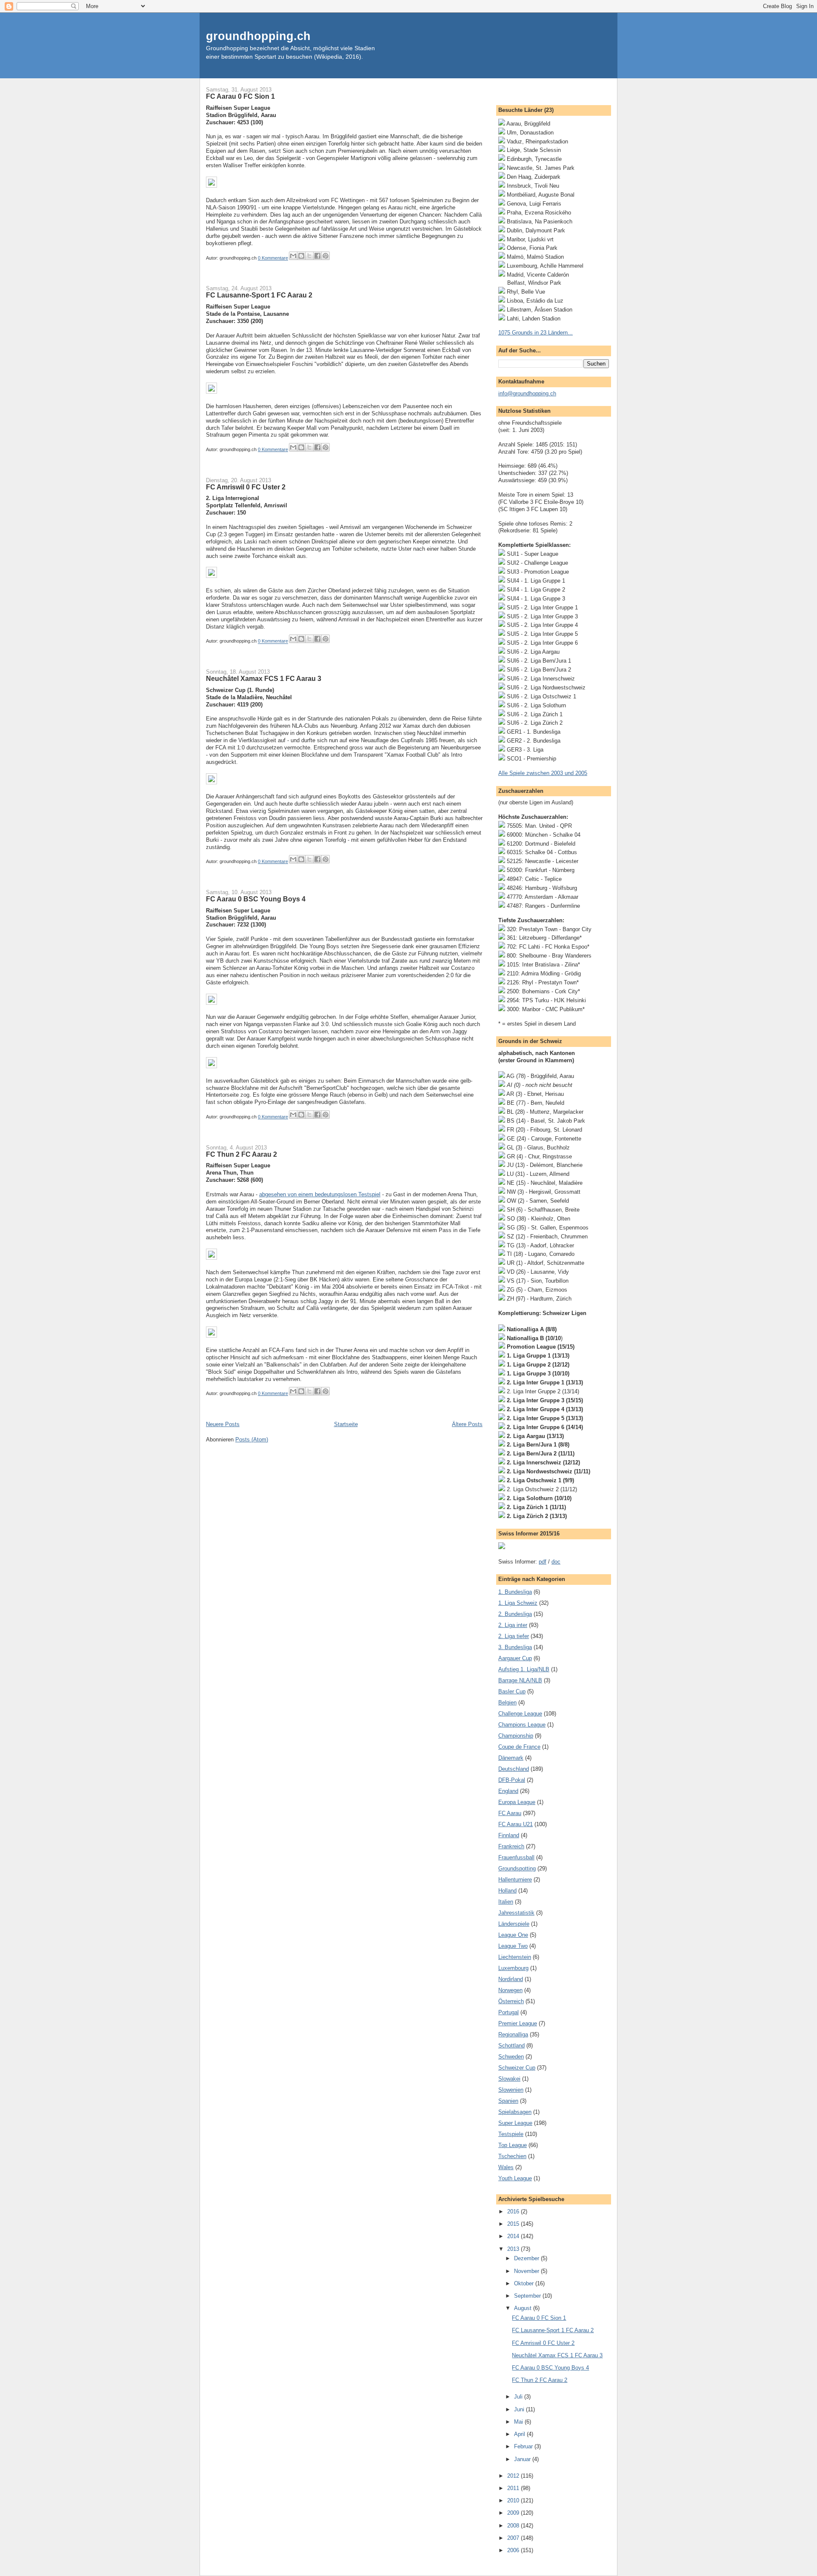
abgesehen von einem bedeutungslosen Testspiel (320, 1194)
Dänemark (511, 1758)
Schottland (511, 2046)
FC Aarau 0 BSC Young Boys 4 (256, 899)
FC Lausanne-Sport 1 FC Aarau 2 (259, 295)
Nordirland (511, 1979)
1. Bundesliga (515, 1592)
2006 (514, 2550)
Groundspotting (517, 1868)
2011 (514, 2488)
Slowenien (511, 2090)
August (524, 2308)
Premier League (518, 2023)
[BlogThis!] (301, 256)
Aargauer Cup (515, 1658)
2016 (514, 2211)
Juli (519, 2397)
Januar (523, 2459)
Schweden (511, 2057)
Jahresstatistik (516, 1913)
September (528, 2296)
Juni (520, 2409)
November (527, 2271)
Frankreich (511, 1846)
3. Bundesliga (515, 1647)
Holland (507, 1891)
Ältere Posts (467, 1424)
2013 (514, 2249)
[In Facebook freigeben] (317, 256)
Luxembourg (513, 1968)
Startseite (346, 1424)
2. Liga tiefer (514, 1636)
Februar (524, 2446)
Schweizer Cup (517, 2068)
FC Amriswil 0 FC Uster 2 (246, 487)
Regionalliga (513, 2034)
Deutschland (514, 1769)
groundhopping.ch (258, 36)
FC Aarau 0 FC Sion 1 (240, 96)
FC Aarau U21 (516, 1824)
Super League (515, 2123)
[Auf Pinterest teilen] (326, 256)
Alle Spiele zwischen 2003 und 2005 (543, 773)
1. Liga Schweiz (518, 1603)
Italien (506, 1902)
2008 (514, 2526)
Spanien (508, 2101)
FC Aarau (510, 1813)
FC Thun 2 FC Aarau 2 (241, 1154)
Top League (513, 2145)
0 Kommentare (273, 258)
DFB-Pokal (512, 1780)
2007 (514, 2538)
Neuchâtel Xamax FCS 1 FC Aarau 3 (264, 678)
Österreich (511, 2001)
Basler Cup (512, 1691)
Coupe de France (519, 1747)
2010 (514, 2500)
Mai (519, 2422)
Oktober (525, 2283)
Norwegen (510, 1990)
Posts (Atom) (252, 1440)
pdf (543, 1562)
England (508, 1791)
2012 (514, 2476)
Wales (506, 2167)
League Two (513, 1946)
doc (556, 1562)
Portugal (508, 2012)
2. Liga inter (513, 1625)
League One (513, 1935)
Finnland (509, 1835)
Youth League (515, 2178)
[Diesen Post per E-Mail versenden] (293, 256)
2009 (514, 2513)
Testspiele (511, 2134)
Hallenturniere (515, 1880)
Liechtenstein (515, 1957)
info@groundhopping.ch (527, 393)
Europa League (517, 1802)
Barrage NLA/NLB (520, 1680)
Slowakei (509, 2079)
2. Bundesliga (515, 1614)
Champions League (522, 1725)
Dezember (527, 2258)
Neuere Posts (223, 1424)
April (520, 2434)
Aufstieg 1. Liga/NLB (524, 1669)
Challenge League (520, 1714)
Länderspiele (514, 1924)
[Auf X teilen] (309, 256)
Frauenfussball (516, 1857)
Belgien (507, 1703)
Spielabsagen (515, 2112)
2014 (514, 2236)
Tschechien (512, 2156)
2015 (514, 2224)
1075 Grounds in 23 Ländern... (536, 333)
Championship (516, 1736)
